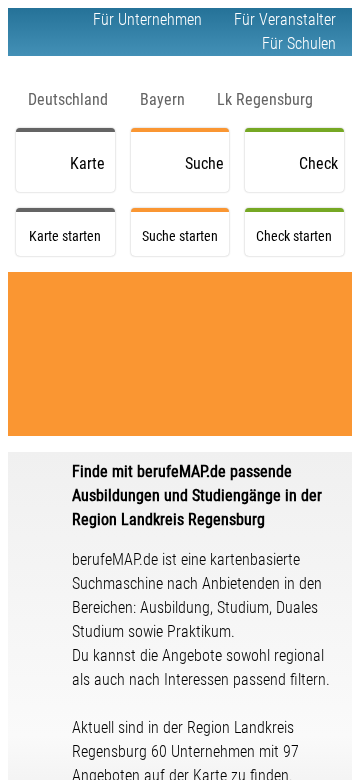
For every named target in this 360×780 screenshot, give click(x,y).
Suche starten (207, 173)
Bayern (162, 99)
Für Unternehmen (147, 19)
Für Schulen (299, 43)
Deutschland (68, 99)
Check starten (321, 173)
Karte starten (92, 173)
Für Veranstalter (285, 19)
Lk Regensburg (265, 99)
